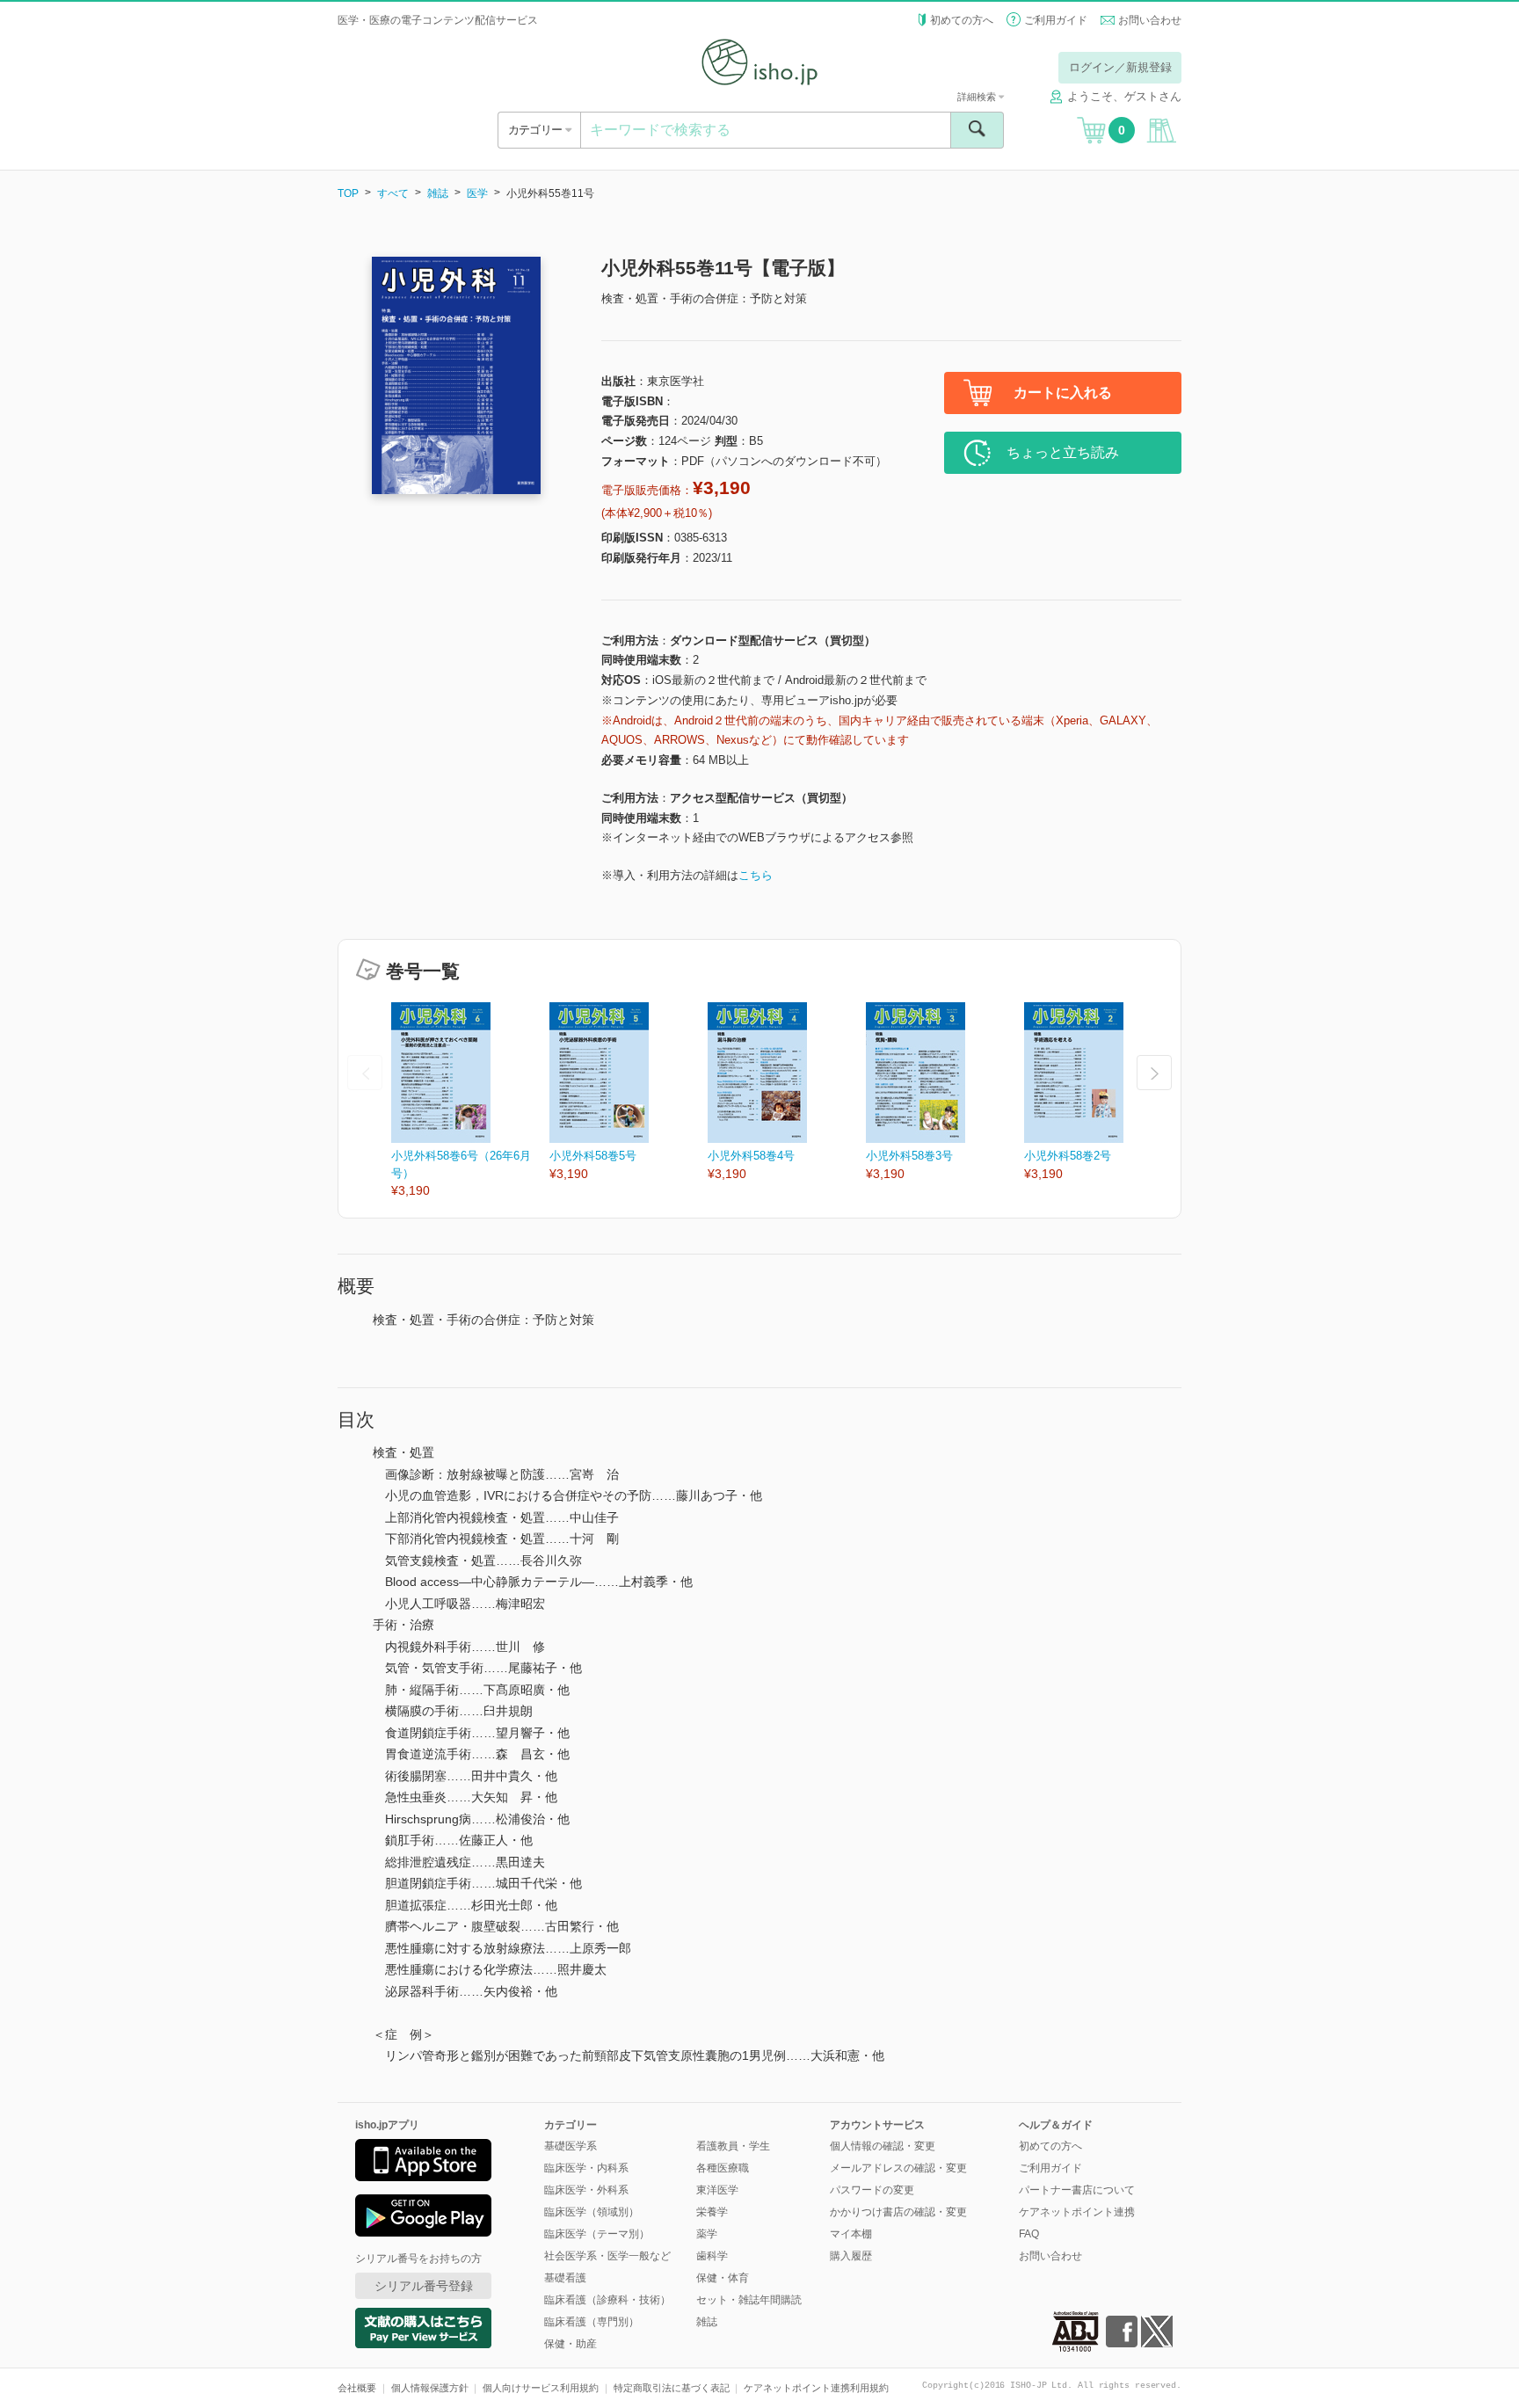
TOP (348, 193)
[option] (470, 1101)
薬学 (707, 2234)
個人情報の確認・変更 (883, 2146)
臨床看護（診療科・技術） (607, 2300)
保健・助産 (571, 2344)
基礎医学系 (571, 2146)
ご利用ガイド (1056, 20)
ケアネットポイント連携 (1077, 2212)
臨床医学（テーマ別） (597, 2234)
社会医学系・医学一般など (607, 2256)
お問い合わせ (1150, 20)
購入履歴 (851, 2256)
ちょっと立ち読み (1063, 452)
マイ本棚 (851, 2234)
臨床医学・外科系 (586, 2190)
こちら (756, 875)
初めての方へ (962, 20)
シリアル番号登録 (424, 2286)
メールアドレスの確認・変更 (898, 2168)
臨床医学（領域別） (592, 2212)
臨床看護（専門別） (592, 2322)
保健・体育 (723, 2278)
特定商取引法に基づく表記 (672, 2388)
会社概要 (357, 2388)
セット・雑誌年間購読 (749, 2300)
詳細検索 (978, 97)
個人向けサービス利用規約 (541, 2388)
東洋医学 (717, 2190)
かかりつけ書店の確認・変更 (898, 2212)
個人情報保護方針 (430, 2388)
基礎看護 (565, 2278)
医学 (477, 193)
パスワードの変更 (872, 2190)
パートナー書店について (1077, 2190)
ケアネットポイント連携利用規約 (816, 2388)
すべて (393, 193)
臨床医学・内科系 (586, 2168)
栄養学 (712, 2212)
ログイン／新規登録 (1120, 67)
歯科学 (712, 2256)
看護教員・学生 (733, 2146)
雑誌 (438, 193)
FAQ (1029, 2234)
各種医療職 (723, 2168)
